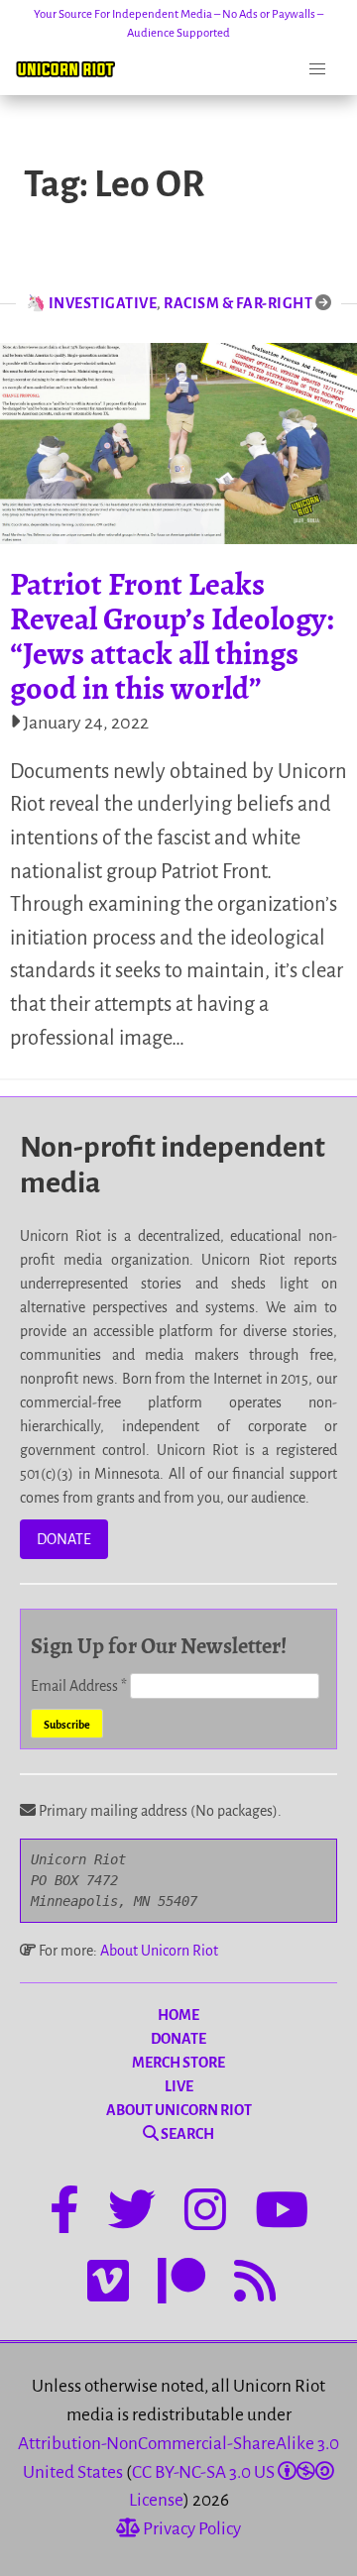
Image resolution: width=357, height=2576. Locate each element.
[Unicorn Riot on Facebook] (64, 2213)
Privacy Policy (190, 2529)
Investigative (103, 303)
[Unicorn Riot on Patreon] (181, 2285)
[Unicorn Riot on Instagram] (205, 2213)
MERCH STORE (178, 2063)
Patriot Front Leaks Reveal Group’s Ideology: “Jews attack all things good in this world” (172, 636)
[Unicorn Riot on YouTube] (282, 2213)
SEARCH (186, 2134)
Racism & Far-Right (238, 303)
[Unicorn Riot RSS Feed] (255, 2285)
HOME (178, 2015)
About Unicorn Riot (159, 1951)
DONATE (64, 1539)
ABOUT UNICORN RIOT (179, 2110)
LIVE (179, 2086)
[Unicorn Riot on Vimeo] (108, 2285)
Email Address (79, 1686)
